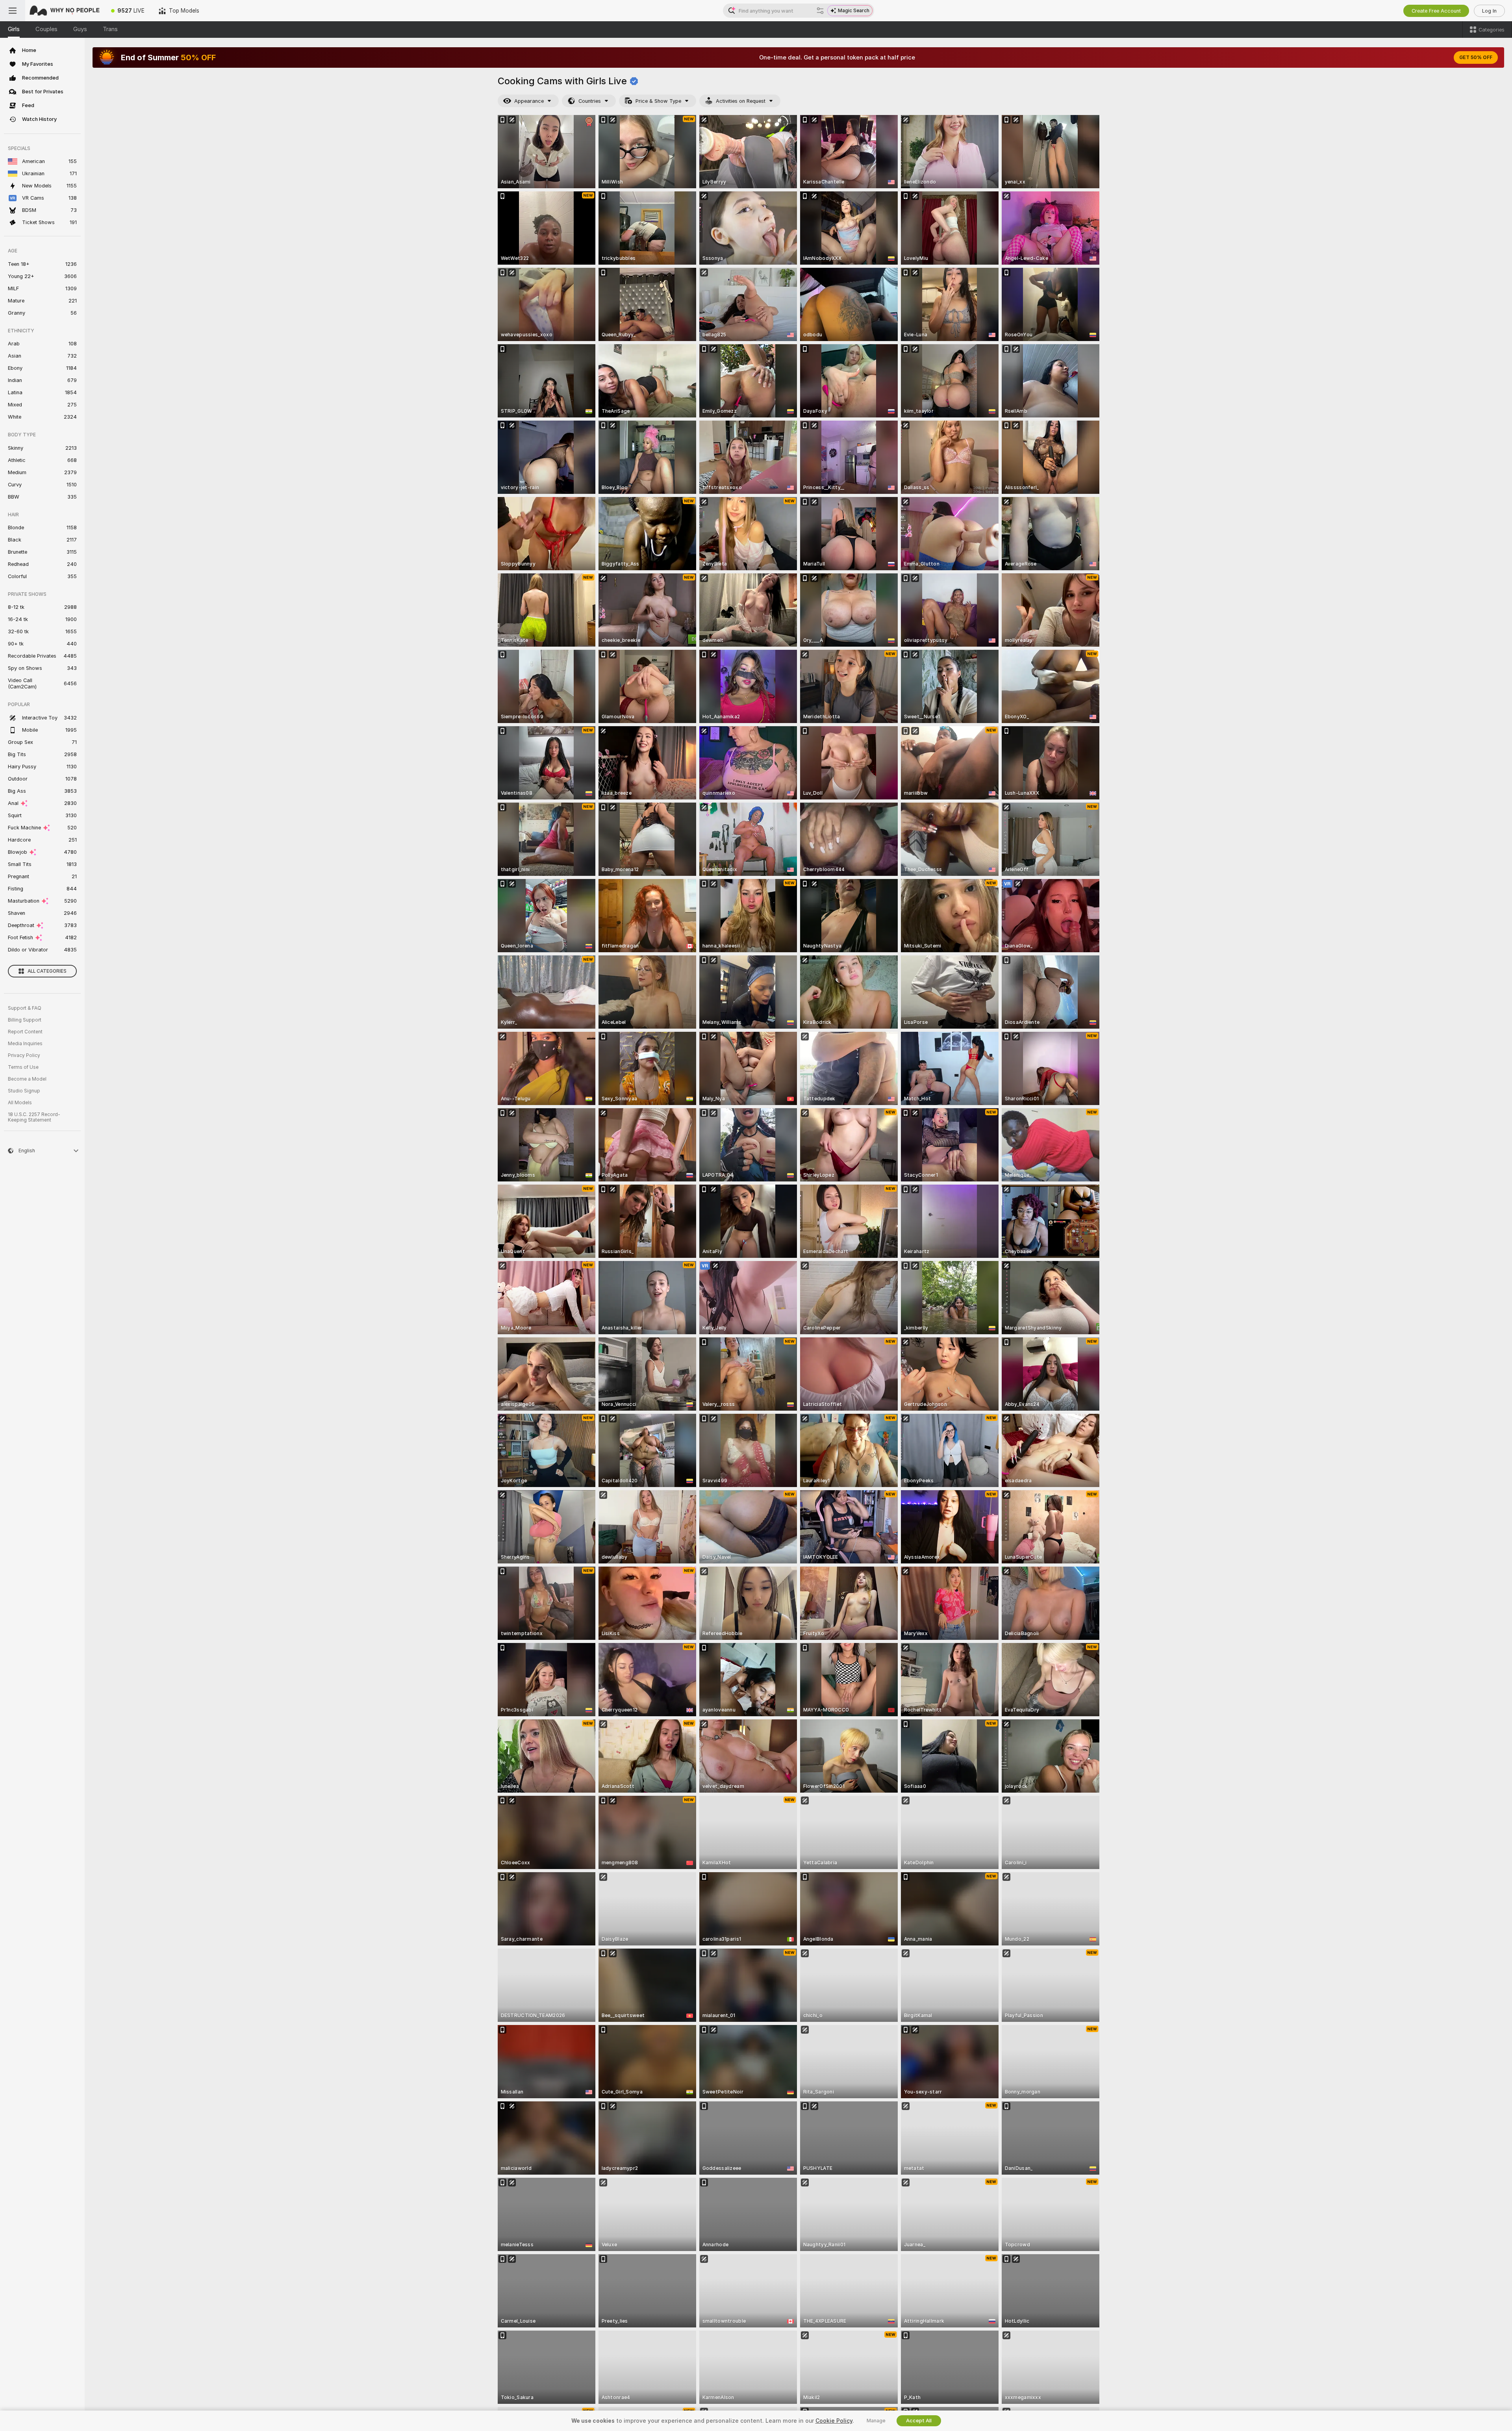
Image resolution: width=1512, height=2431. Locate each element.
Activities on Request (741, 101)
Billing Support (25, 1020)
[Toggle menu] (13, 11)
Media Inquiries (25, 1044)
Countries (590, 101)
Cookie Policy (834, 2421)
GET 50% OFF (1476, 57)
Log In (1489, 11)
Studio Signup (24, 1091)
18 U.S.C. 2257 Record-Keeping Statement (34, 1117)
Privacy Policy (24, 1055)
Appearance (529, 101)
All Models (20, 1103)
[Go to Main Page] (65, 11)
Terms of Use (23, 1067)
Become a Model (27, 1079)
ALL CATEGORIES (47, 971)
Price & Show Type (658, 101)
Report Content (25, 1032)
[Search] (820, 11)
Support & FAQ (25, 1008)
